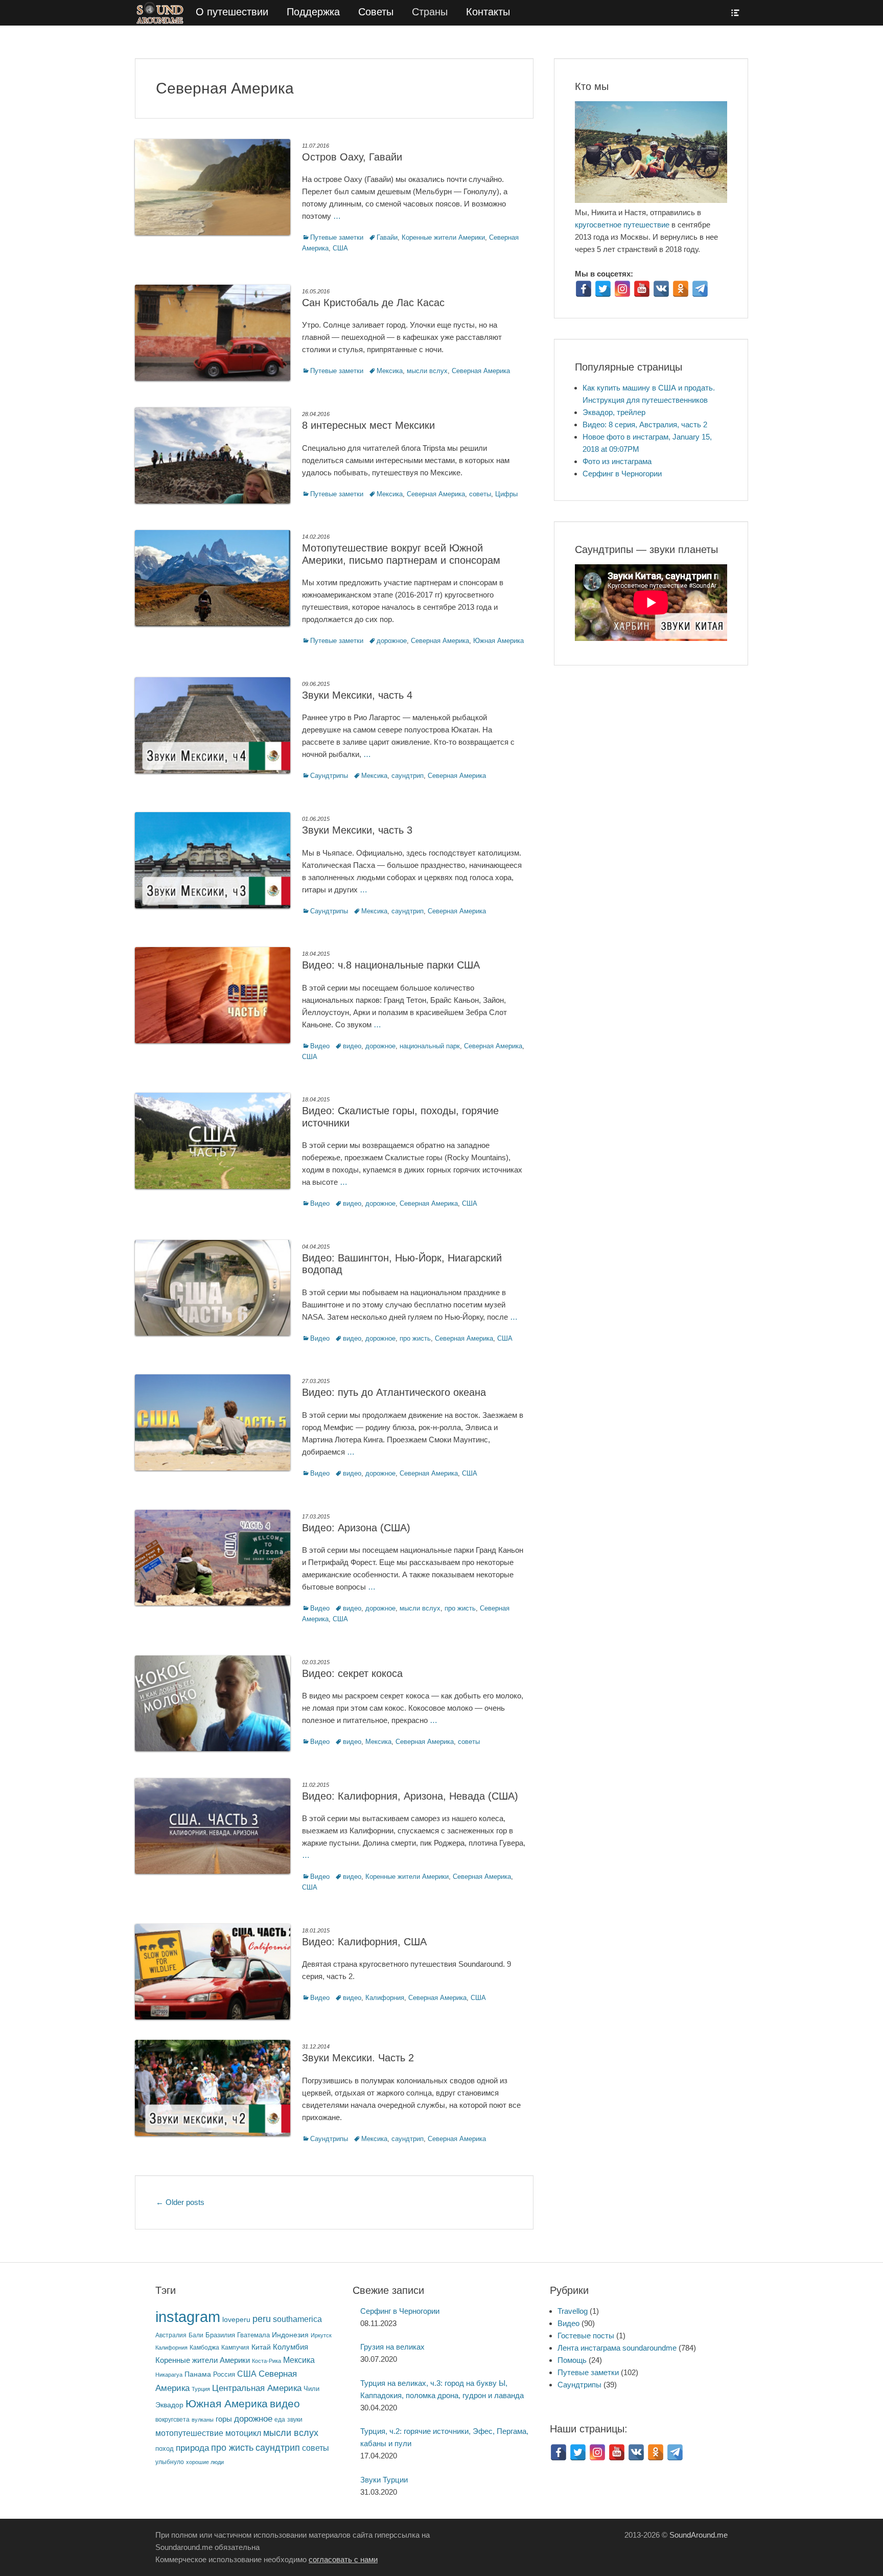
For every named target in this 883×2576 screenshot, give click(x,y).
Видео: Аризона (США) (356, 1528)
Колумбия (291, 2347)
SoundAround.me (699, 2535)
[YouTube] (642, 289)
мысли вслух (427, 371)
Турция (201, 2389)
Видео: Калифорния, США (364, 1942)
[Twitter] (603, 289)
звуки (295, 2419)
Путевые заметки (337, 237)
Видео (320, 1046)
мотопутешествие (189, 2433)
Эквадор (169, 2405)
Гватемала (253, 2335)
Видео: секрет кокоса (352, 1673)
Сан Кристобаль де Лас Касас (373, 303)
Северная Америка (481, 371)
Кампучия (235, 2347)
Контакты (488, 12)
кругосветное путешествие (622, 225)
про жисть (415, 1338)
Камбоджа (204, 2347)
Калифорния (385, 1998)
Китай (261, 2347)
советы (480, 494)
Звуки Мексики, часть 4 (357, 695)
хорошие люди (205, 2462)
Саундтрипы (329, 776)
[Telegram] (700, 289)
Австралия (171, 2335)
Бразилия (220, 2335)
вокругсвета (172, 2420)
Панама (198, 2374)
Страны (430, 12)
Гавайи (387, 237)
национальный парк (430, 1046)
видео (352, 1046)
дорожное (392, 641)
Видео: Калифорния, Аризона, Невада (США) (410, 1796)
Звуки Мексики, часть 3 (357, 830)
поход (165, 2448)
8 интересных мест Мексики (368, 425)
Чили (311, 2389)
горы (224, 2419)
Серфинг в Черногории (622, 474)
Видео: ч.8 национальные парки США (391, 965)
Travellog (573, 2311)
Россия (224, 2375)
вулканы (203, 2420)
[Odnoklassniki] (681, 289)
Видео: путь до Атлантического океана (394, 1392)
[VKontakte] (661, 289)
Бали (196, 2335)
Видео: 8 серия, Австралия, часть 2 (645, 424)
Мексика (390, 371)
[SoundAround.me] (161, 13)
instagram (188, 2317)
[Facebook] (584, 289)
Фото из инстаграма (617, 461)
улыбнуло (170, 2462)
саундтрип (408, 776)
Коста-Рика (266, 2361)
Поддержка (313, 12)
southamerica (297, 2319)
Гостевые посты (586, 2336)
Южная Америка (498, 641)
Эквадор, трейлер (614, 412)
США (340, 248)
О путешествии (232, 12)
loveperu (236, 2320)
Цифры (506, 494)
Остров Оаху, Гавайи (352, 157)
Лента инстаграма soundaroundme (617, 2348)
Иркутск (321, 2335)
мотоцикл (243, 2433)
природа (192, 2448)
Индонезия (290, 2335)
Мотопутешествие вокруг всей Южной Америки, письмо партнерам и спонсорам (401, 554)
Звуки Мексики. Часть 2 (358, 2058)
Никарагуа (169, 2375)
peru (262, 2319)
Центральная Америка (257, 2388)
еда (280, 2419)
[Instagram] (622, 289)
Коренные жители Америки (443, 237)
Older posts (180, 2202)
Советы (376, 12)
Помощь (572, 2360)
